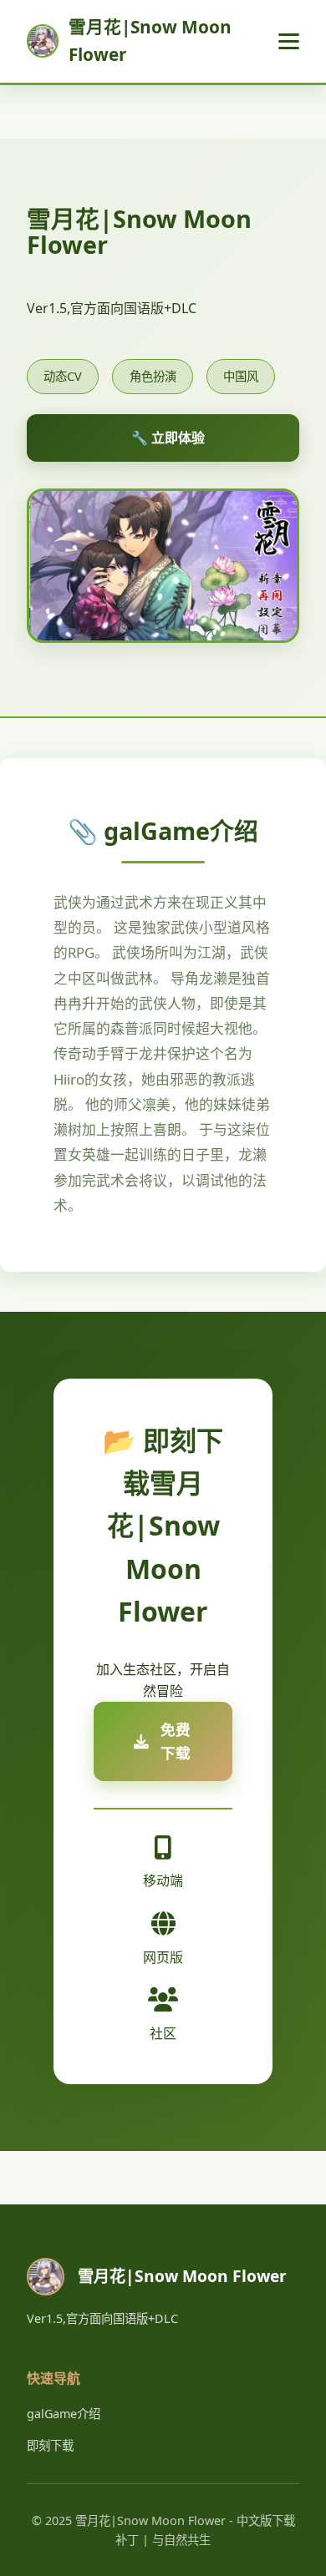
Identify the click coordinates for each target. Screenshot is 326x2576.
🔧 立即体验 (168, 438)
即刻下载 (50, 2445)
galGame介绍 (64, 2414)
